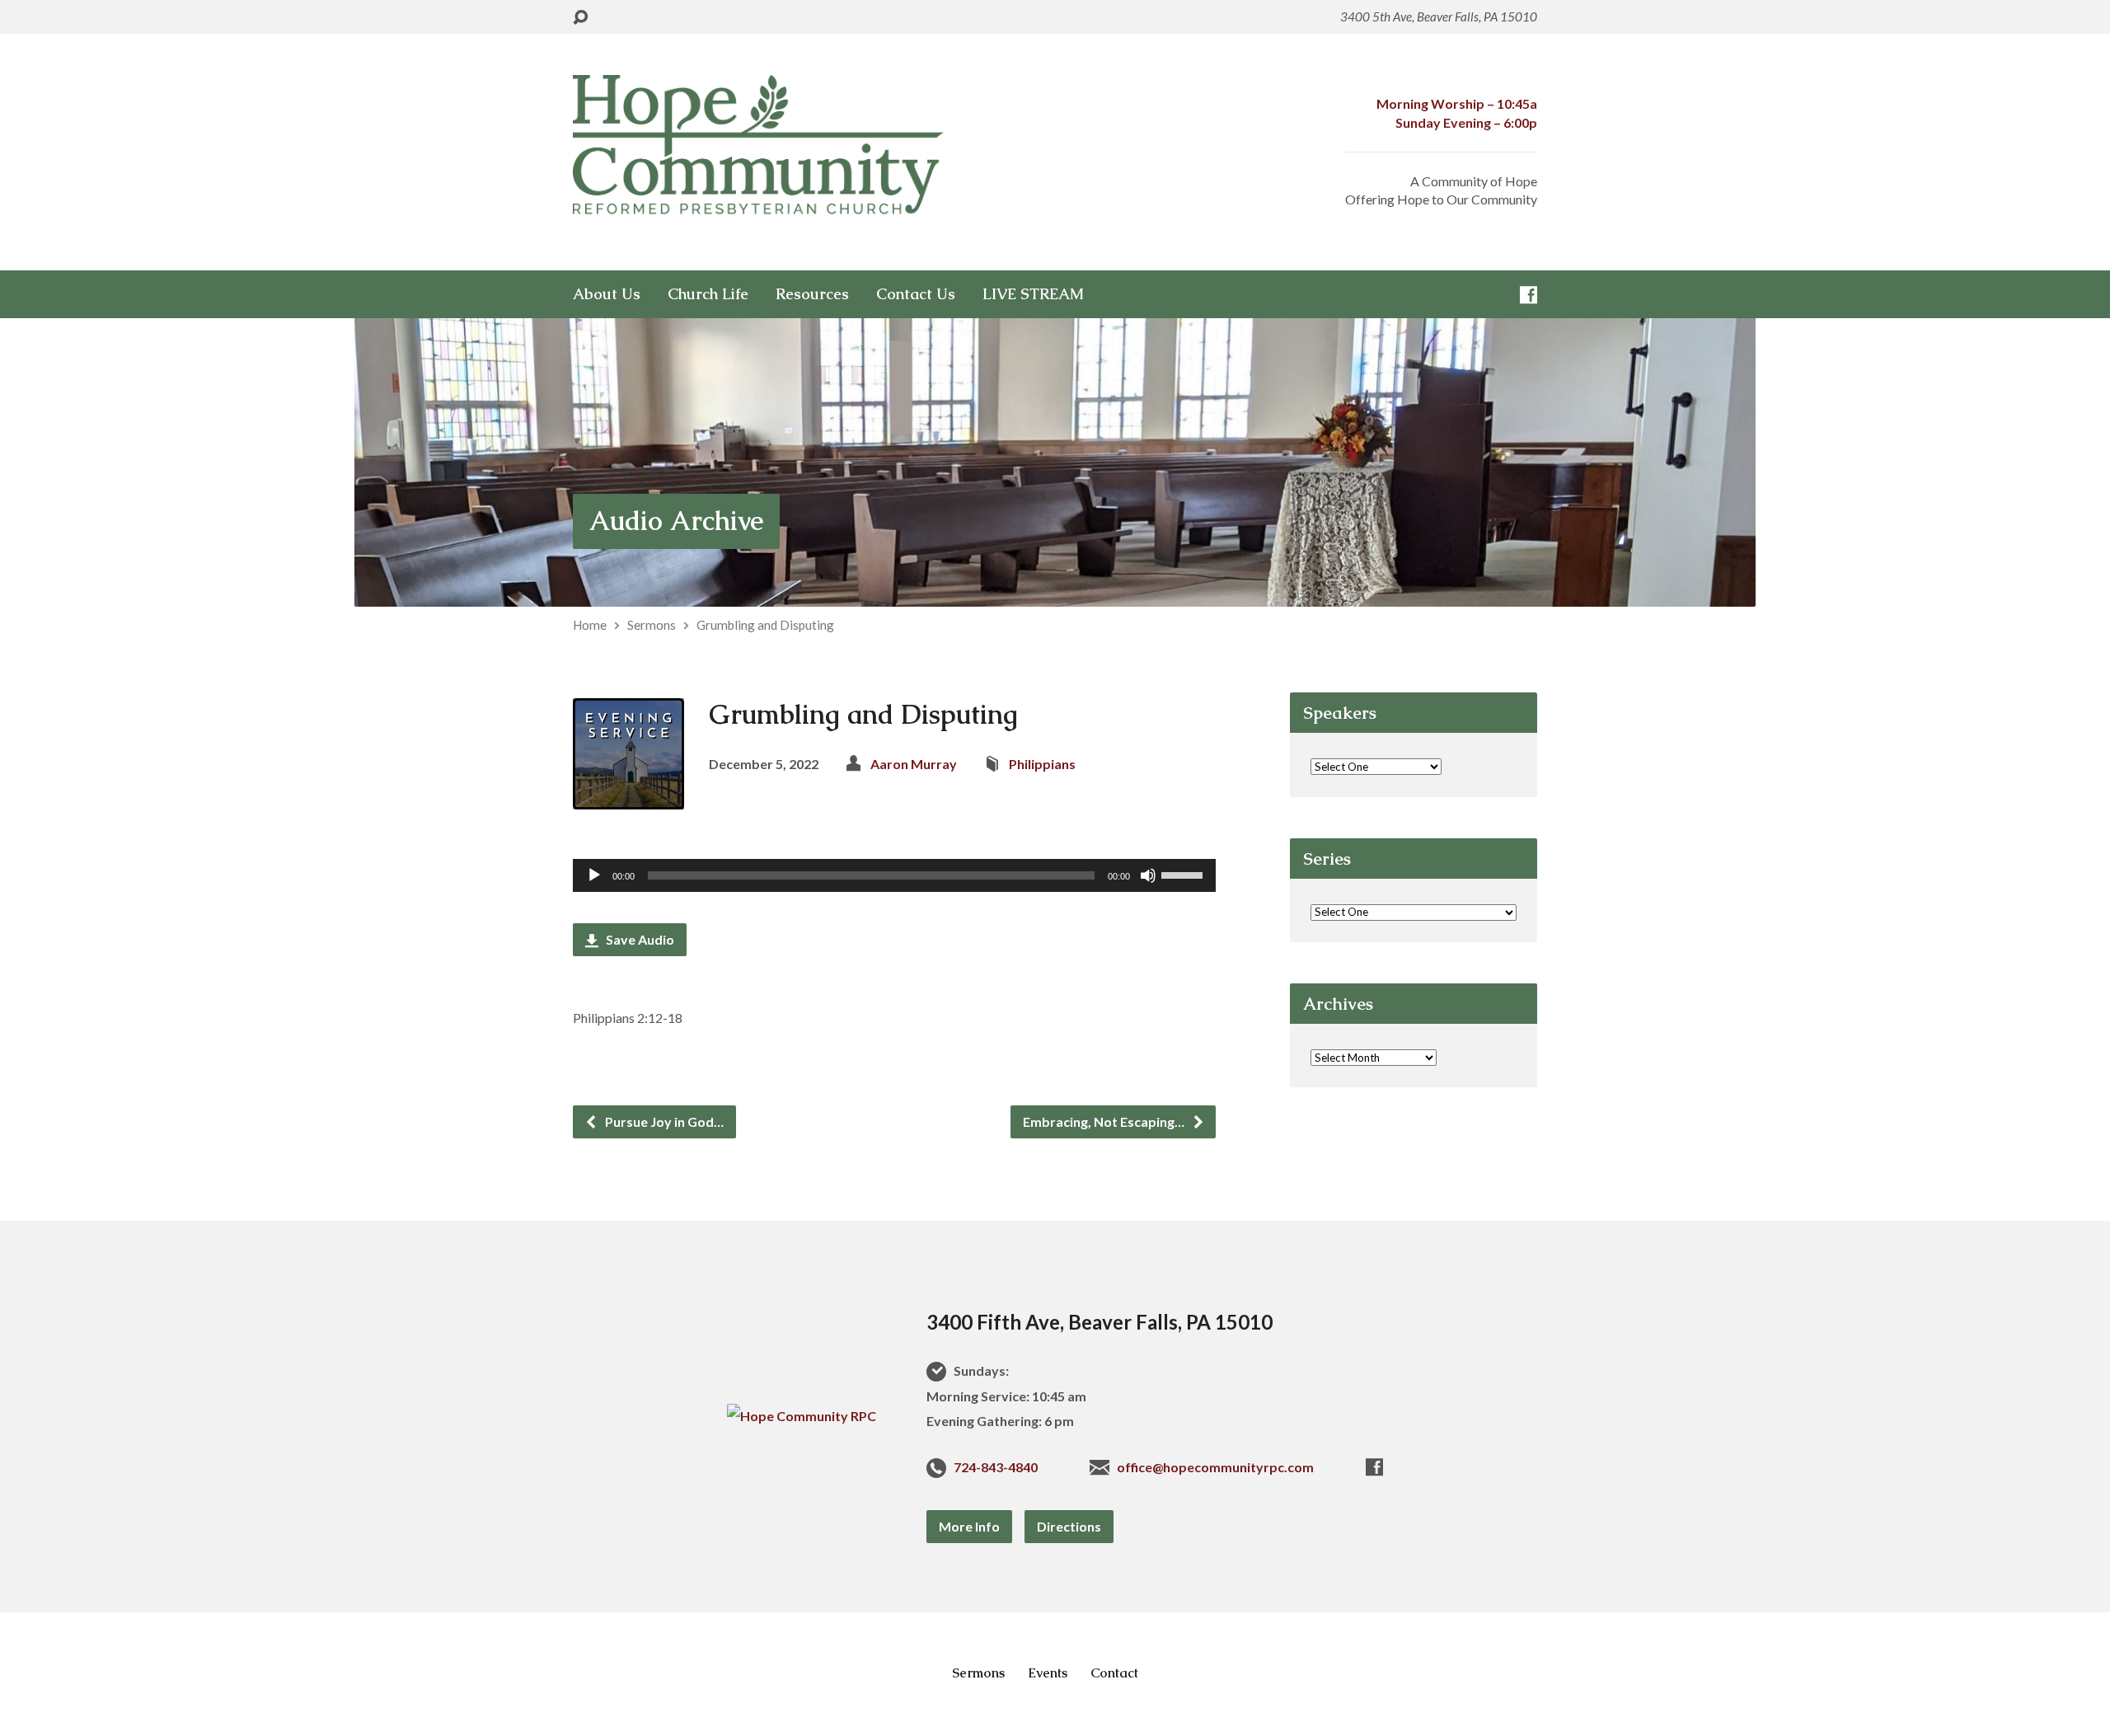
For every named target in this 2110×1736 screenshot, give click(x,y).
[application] (894, 875)
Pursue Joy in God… (663, 1121)
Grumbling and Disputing (765, 625)
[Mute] (1148, 875)
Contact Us (916, 294)
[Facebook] (1529, 295)
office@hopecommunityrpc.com (1215, 1467)
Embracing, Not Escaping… (1105, 1121)
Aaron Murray (914, 764)
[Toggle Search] (580, 18)
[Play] (594, 875)
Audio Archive (676, 521)
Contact (1114, 1673)
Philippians (1042, 764)
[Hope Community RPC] (802, 1416)
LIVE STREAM (1033, 294)
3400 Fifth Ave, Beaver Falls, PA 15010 (1100, 1322)
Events (1048, 1673)
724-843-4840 (996, 1467)
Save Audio (639, 939)
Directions (1069, 1526)
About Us (607, 294)
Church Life (708, 294)
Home (590, 625)
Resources (812, 294)
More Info (969, 1526)
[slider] (1184, 874)
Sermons (652, 625)
